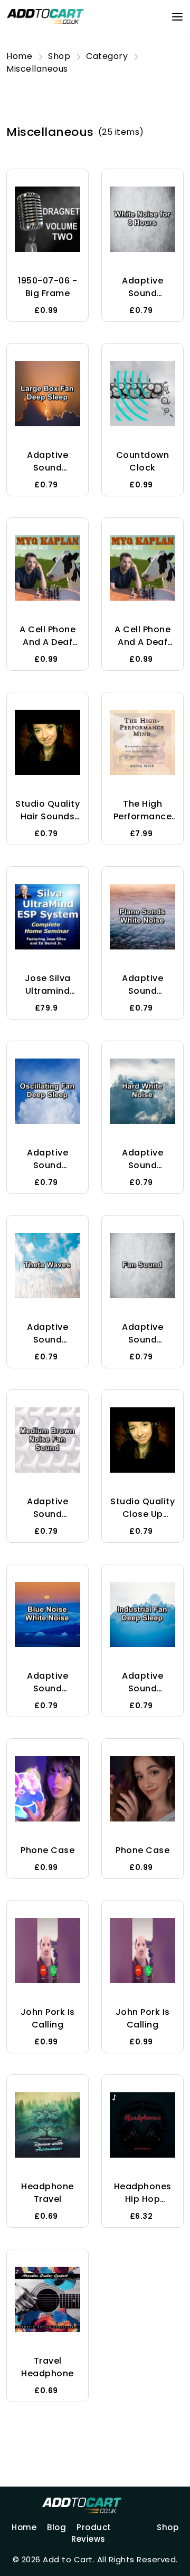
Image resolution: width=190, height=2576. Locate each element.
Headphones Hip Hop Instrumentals (142, 2199)
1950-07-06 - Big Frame (47, 287)
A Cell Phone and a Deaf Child (47, 642)
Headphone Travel (47, 2193)
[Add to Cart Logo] (95, 2505)
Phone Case (47, 1850)
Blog (56, 2527)
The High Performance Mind (143, 816)
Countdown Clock (143, 461)
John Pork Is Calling (48, 2018)
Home (24, 2527)
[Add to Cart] (46, 16)
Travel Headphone (47, 2367)
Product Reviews (91, 2533)
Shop (168, 2527)
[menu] (177, 17)
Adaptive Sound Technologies (142, 293)
